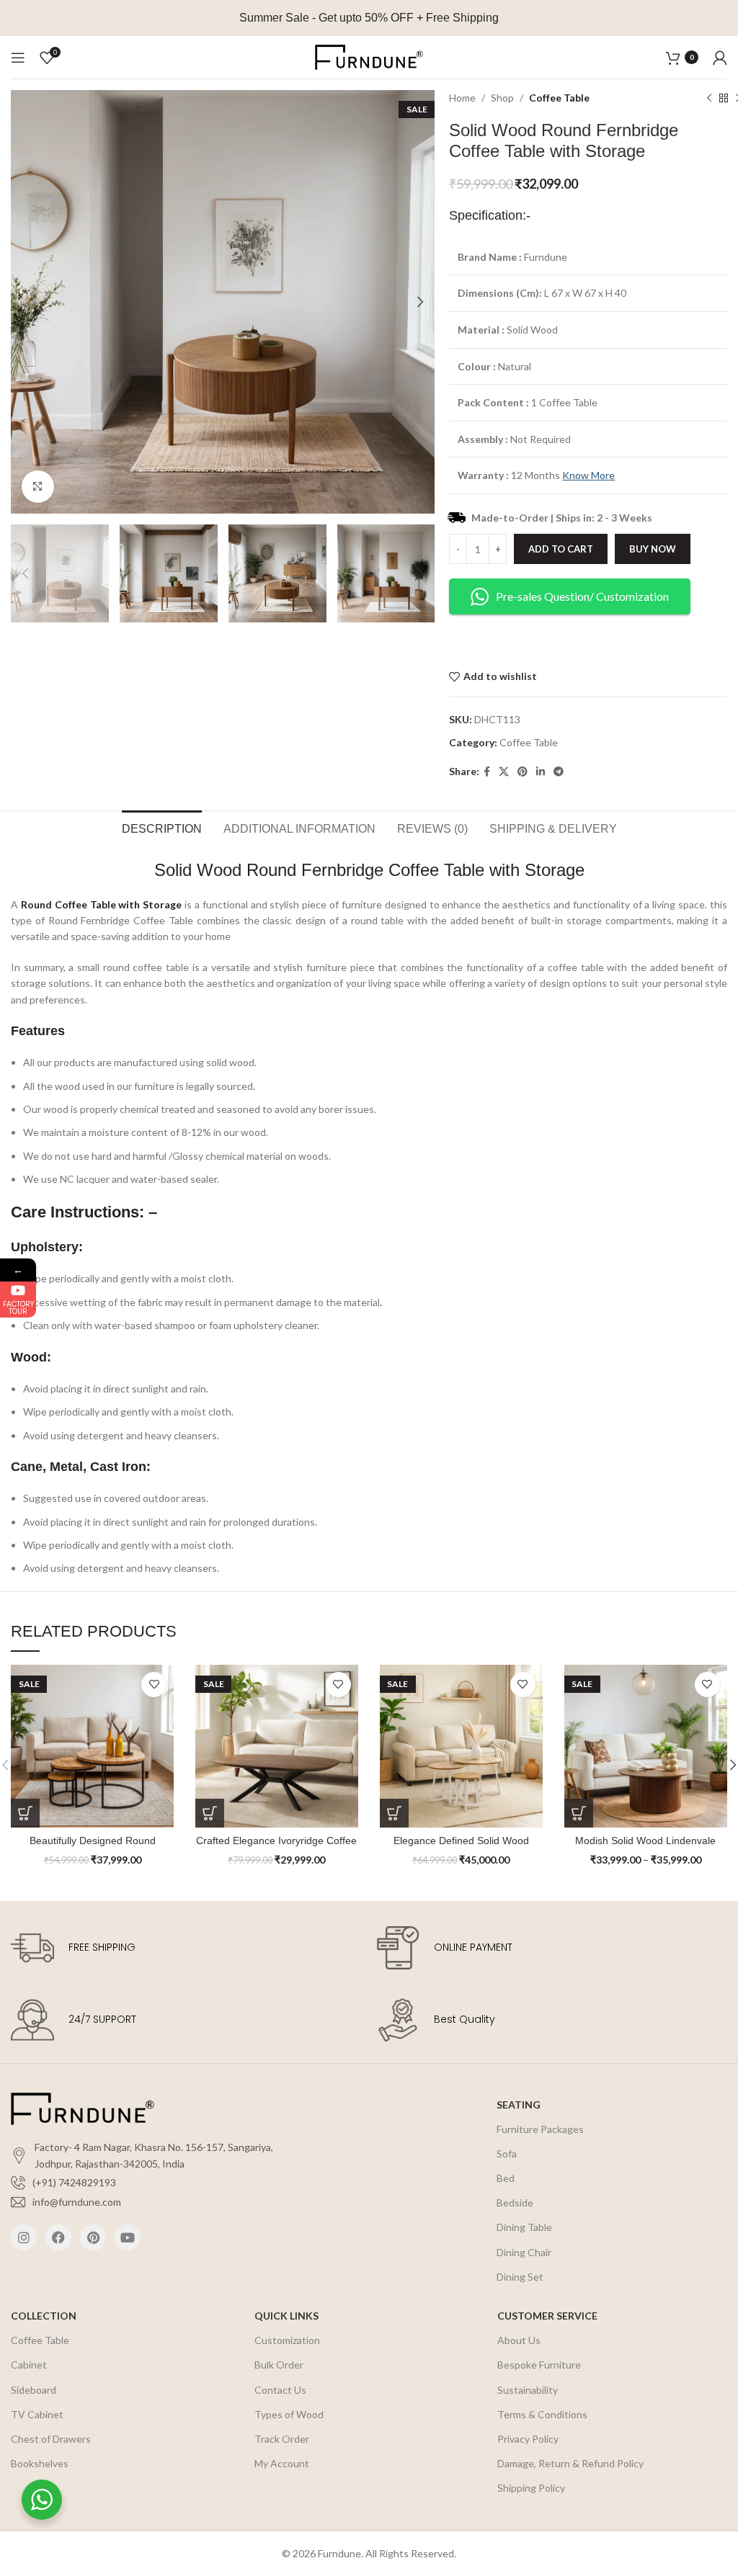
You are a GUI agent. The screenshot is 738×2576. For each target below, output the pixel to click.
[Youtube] (128, 2237)
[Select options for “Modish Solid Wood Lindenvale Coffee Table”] (579, 1813)
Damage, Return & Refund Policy (570, 2463)
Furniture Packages (540, 2129)
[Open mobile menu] (18, 58)
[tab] (162, 827)
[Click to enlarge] (38, 487)
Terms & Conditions (542, 2414)
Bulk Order (279, 2365)
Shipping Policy (531, 2488)
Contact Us (280, 2390)
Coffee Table (559, 98)
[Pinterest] (93, 2237)
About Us (519, 2340)
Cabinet (29, 2365)
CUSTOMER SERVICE (547, 2316)
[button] (210, 1813)
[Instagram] (24, 2237)
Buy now (653, 549)
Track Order (282, 2439)
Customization (287, 2340)
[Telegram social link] (559, 772)
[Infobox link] (186, 1948)
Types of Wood (289, 2414)
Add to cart (561, 549)
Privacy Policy (528, 2439)
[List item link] (159, 2183)
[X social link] (504, 772)
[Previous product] (709, 99)
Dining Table (524, 2227)
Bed (506, 2178)
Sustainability (528, 2390)
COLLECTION (44, 2316)
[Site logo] (369, 56)
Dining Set (520, 2277)
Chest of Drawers (51, 2439)
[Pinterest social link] (523, 772)
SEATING (519, 2105)
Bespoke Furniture (539, 2365)
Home (462, 98)
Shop (502, 98)
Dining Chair (524, 2252)
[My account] (720, 58)
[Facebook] (58, 2237)
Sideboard (34, 2390)
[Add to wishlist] (154, 1685)
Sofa (507, 2154)
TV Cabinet (37, 2414)
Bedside (515, 2202)
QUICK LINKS (286, 2316)
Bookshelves (40, 2463)
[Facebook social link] (487, 772)
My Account (282, 2463)
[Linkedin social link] (541, 772)
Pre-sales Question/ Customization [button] (582, 596)
